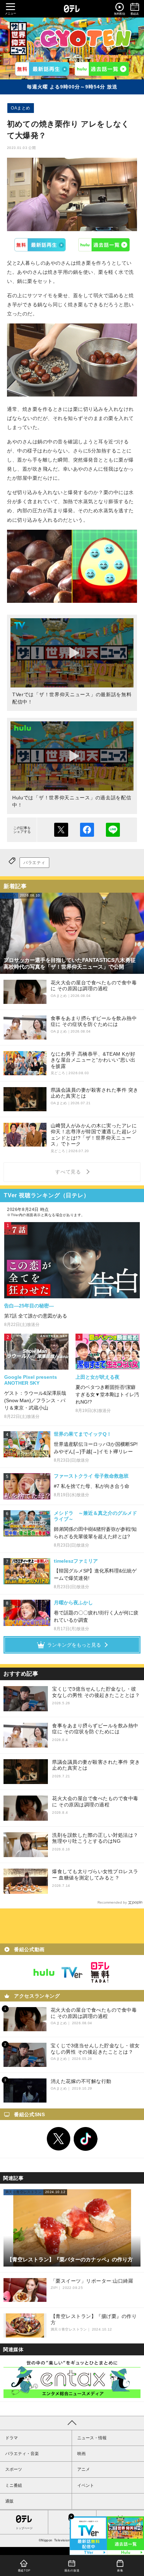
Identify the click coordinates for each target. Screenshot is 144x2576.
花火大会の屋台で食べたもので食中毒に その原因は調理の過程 (95, 1801)
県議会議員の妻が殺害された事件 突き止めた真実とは (96, 1765)
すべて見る (69, 1172)
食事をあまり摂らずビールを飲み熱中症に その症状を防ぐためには (95, 1729)
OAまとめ (21, 108)
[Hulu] (102, 69)
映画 (81, 2454)
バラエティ (34, 863)
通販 (9, 2501)
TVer (40, 245)
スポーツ (14, 2469)
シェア (87, 830)
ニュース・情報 (92, 2438)
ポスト (61, 830)
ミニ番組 (14, 2485)
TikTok (86, 2139)
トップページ (24, 2528)
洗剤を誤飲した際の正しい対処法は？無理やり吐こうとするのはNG (95, 1838)
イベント (86, 2485)
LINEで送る (113, 830)
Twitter (59, 2139)
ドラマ (12, 2438)
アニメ (84, 2469)
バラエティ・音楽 (22, 2454)
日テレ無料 (100, 1972)
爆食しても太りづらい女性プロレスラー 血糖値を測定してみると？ (95, 1875)
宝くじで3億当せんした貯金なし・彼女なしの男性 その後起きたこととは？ (96, 1692)
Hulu (104, 245)
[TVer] (42, 69)
